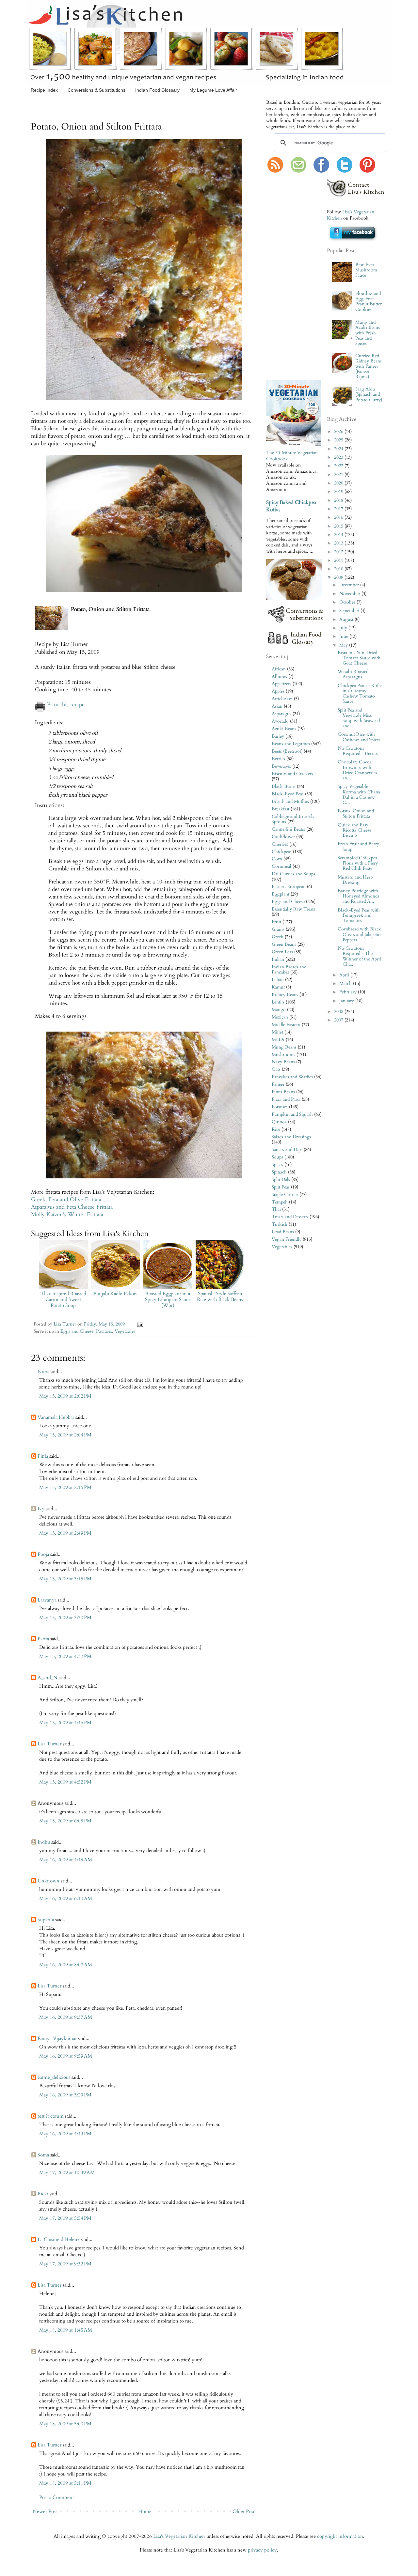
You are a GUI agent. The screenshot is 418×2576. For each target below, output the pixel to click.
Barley (278, 736)
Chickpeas (282, 852)
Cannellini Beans (288, 829)
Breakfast (281, 809)
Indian (278, 959)
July (344, 628)
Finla (43, 1456)
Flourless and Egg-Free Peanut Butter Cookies (369, 302)
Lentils (278, 1002)
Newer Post (45, 2511)
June (344, 636)
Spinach (279, 1172)
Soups (277, 1157)
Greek (278, 937)
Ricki (43, 2194)
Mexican (280, 1017)
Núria (43, 1372)
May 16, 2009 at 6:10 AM (66, 1898)
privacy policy (262, 2550)
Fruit (276, 922)
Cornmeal (281, 866)
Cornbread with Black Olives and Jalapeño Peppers (359, 934)
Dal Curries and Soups (293, 874)
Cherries (280, 844)
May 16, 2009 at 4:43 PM (65, 2134)
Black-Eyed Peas (288, 794)
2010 (339, 569)
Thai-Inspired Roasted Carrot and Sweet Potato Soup (63, 1299)
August (347, 620)
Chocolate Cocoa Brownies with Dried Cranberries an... (357, 770)
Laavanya (47, 1600)
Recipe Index (44, 90)
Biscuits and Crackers (292, 774)
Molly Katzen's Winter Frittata (67, 1215)
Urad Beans (283, 1232)
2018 (339, 500)
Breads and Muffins (290, 802)
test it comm (51, 2116)
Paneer (278, 1084)
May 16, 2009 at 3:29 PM (65, 2095)
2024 (339, 449)
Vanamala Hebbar (56, 1417)
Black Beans (284, 787)
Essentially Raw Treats (293, 909)
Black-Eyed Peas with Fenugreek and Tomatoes (359, 915)
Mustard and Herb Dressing (355, 880)
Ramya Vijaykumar (57, 2038)
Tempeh (280, 1202)
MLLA (278, 1040)
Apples (278, 691)
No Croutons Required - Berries (358, 751)
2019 (339, 492)
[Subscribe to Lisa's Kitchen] (275, 171)
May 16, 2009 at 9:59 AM (66, 2056)
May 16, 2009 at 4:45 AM (66, 1860)
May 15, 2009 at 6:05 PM (65, 1821)
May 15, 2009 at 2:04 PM (65, 1435)
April (345, 975)
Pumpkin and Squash (292, 1114)
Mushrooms (283, 1055)
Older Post (244, 2511)
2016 (339, 517)
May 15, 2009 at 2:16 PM (65, 1487)
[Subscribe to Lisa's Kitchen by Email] (298, 171)
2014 (339, 535)
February (349, 992)
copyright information (340, 2536)
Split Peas (281, 1187)
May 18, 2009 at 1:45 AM (66, 2330)
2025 (339, 440)
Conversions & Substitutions (96, 90)
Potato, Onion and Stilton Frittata (356, 814)
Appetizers (281, 684)
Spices (277, 1165)
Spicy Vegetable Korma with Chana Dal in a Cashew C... (359, 795)
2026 (339, 432)
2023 (339, 457)
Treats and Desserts (290, 1217)
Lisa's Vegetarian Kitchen (179, 2536)
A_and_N (48, 1678)
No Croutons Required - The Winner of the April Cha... (359, 956)
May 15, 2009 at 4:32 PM (65, 1656)
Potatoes (104, 1331)
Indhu (44, 1842)
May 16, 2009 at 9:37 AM (66, 2017)
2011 (339, 560)
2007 (339, 1020)
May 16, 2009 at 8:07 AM (66, 1965)
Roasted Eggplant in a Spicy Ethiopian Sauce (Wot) (168, 1299)
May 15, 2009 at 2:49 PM (65, 1533)
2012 (339, 552)
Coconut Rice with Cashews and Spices (359, 737)
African (279, 669)
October (348, 602)
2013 (339, 543)
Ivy (41, 1509)
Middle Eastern (286, 1025)
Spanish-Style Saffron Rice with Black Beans (220, 1296)
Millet (277, 1032)
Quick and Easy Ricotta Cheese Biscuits (354, 830)
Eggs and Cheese (77, 1331)
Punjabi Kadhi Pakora (115, 1294)
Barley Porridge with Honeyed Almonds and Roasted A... (358, 896)
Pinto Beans (283, 1092)
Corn (277, 859)
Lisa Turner (65, 1324)
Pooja (43, 1554)
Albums (279, 677)
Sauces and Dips (287, 1150)
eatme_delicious (54, 2077)
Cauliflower (283, 837)
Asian (277, 706)
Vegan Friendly (287, 1239)
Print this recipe (66, 705)
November (350, 594)
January (347, 1001)
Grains (278, 929)
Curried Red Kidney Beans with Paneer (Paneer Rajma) (369, 367)
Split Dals (281, 1180)
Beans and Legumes (291, 744)
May (344, 645)
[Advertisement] (286, 277)
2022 (339, 466)
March (346, 984)
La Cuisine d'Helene (59, 2239)
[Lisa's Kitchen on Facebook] (321, 171)
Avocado (280, 721)
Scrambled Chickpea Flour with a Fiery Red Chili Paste (358, 863)
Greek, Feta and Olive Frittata (66, 1200)
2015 (339, 526)
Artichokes (282, 699)
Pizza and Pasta (286, 1099)
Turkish (280, 1224)
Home (145, 2511)
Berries (278, 759)
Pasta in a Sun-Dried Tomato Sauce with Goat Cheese (359, 658)
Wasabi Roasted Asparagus (353, 674)
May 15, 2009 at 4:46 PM (65, 1723)
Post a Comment (57, 2497)
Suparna (46, 1920)
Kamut (278, 987)
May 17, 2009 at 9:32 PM (65, 2264)
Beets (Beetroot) (287, 751)
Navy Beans (283, 1062)
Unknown (48, 1881)
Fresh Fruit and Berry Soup (358, 847)
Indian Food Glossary (157, 90)
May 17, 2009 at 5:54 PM (65, 2218)
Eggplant (281, 894)
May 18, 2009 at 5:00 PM (65, 2424)
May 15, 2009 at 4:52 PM (65, 1782)
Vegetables (125, 1331)
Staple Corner (285, 1195)
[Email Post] (139, 1324)
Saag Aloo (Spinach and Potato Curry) (369, 394)
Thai (276, 1209)
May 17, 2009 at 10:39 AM (67, 2172)
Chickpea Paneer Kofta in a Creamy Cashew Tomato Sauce (360, 694)
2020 (339, 483)
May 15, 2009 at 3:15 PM (65, 1579)
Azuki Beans (284, 729)
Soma (43, 2155)
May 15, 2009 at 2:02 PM (65, 1396)
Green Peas (282, 952)
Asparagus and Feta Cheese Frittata (72, 1207)
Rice (276, 1129)
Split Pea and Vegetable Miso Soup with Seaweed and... (359, 718)
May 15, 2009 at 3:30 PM (65, 1618)
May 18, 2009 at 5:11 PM (65, 2483)
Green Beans (284, 944)
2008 (339, 1012)
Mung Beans (284, 1047)
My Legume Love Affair (213, 90)
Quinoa (279, 1122)
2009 (339, 577)
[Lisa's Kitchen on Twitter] (345, 171)
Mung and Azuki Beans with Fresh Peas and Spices (368, 333)
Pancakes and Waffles (292, 1077)
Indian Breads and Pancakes (289, 970)
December (350, 585)
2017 (339, 509)
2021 (339, 475)
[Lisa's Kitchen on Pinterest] (367, 171)
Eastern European (289, 887)
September (350, 611)
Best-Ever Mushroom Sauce (366, 270)
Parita (43, 1639)
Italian (278, 980)
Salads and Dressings (291, 1137)
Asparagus (281, 714)
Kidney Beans (285, 995)
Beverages (281, 766)
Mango (279, 1010)
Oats (276, 1069)
